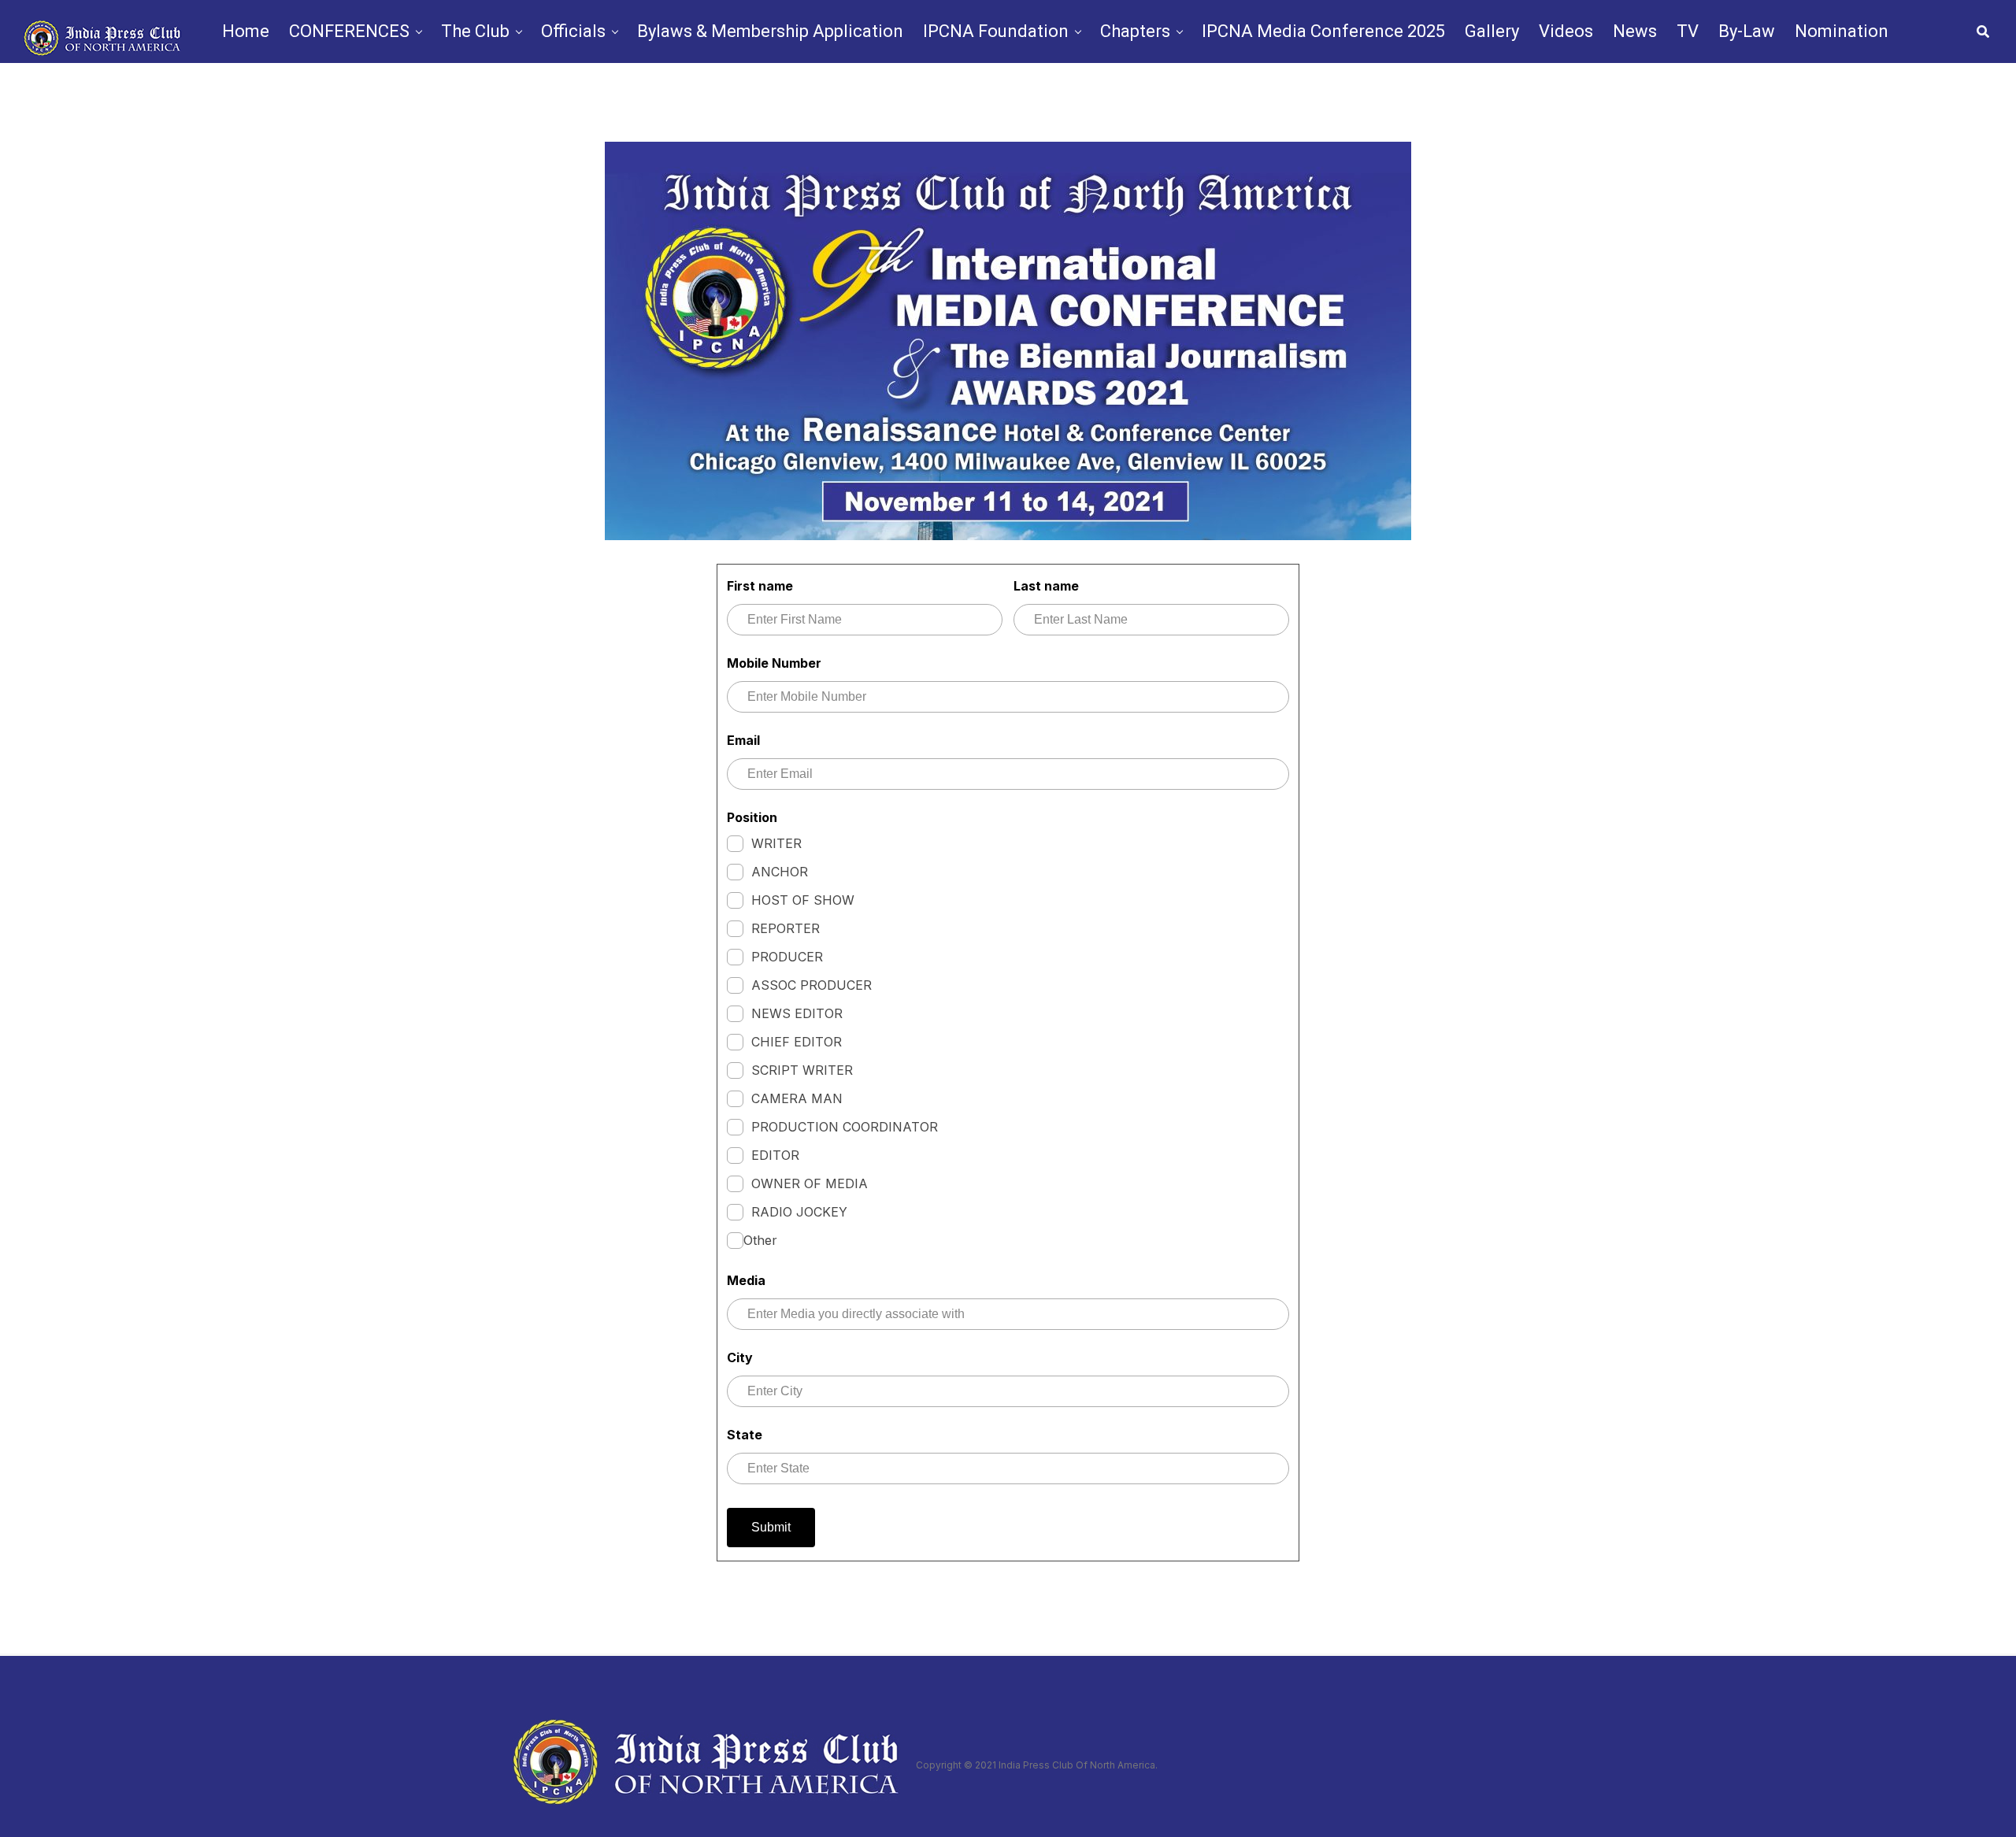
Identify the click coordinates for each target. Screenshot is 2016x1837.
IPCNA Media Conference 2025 (1323, 31)
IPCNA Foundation (996, 31)
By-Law (1747, 31)
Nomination (1842, 31)
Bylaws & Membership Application (770, 31)
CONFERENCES (349, 31)
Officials (573, 31)
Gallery (1492, 31)
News (1635, 31)
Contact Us (1060, 100)
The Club (475, 31)
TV (1688, 31)
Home (246, 31)
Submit (771, 1527)
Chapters (1135, 31)
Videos (1566, 31)
